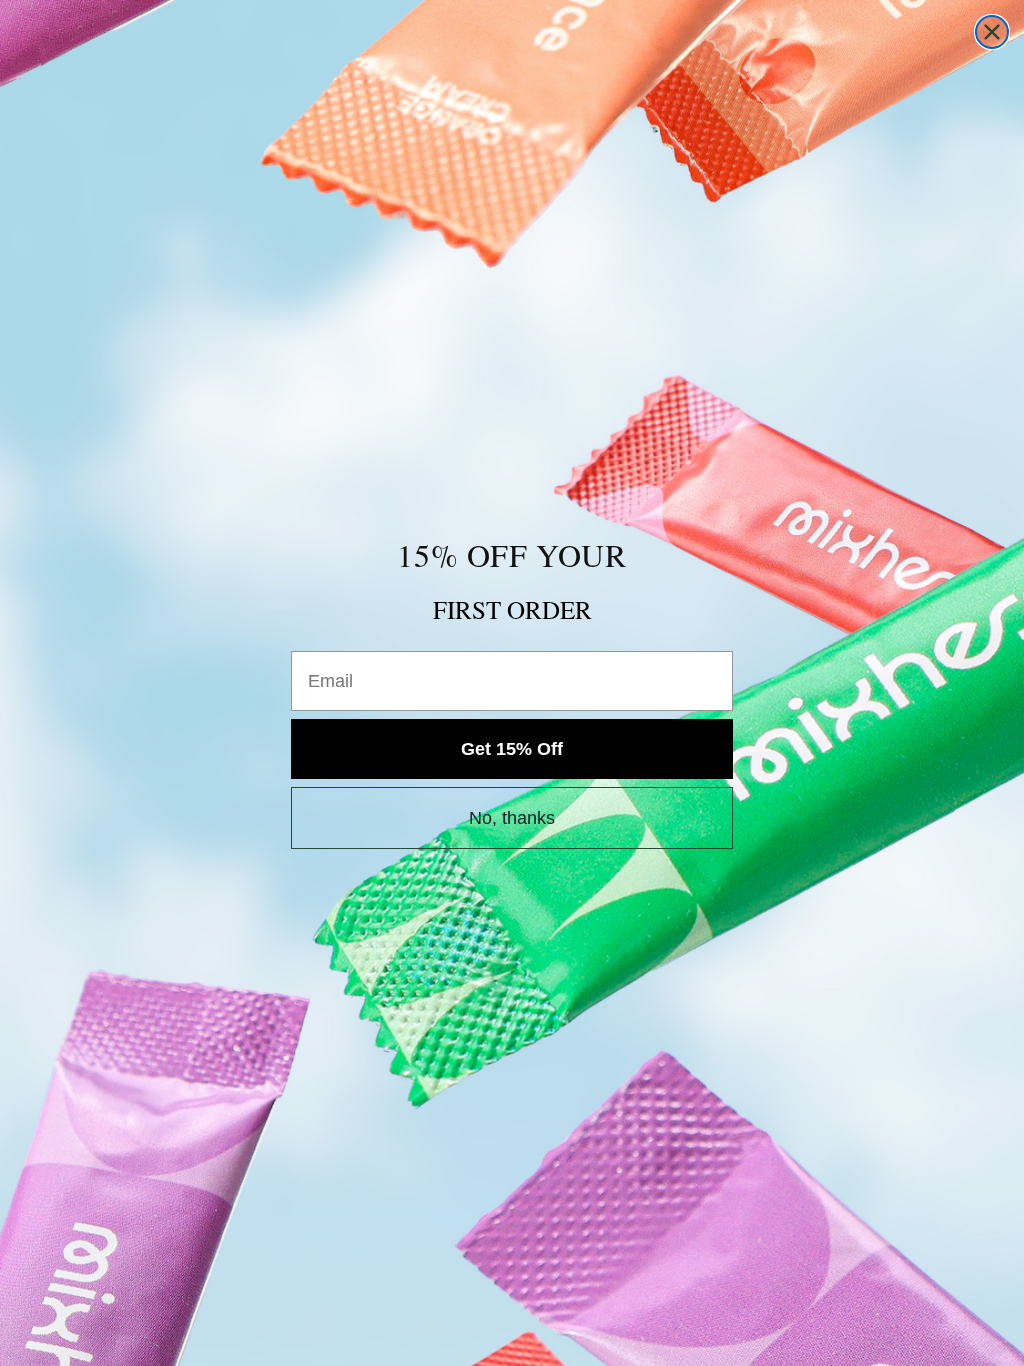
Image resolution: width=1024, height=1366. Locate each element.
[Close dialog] (992, 32)
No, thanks (512, 818)
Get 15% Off (512, 749)
